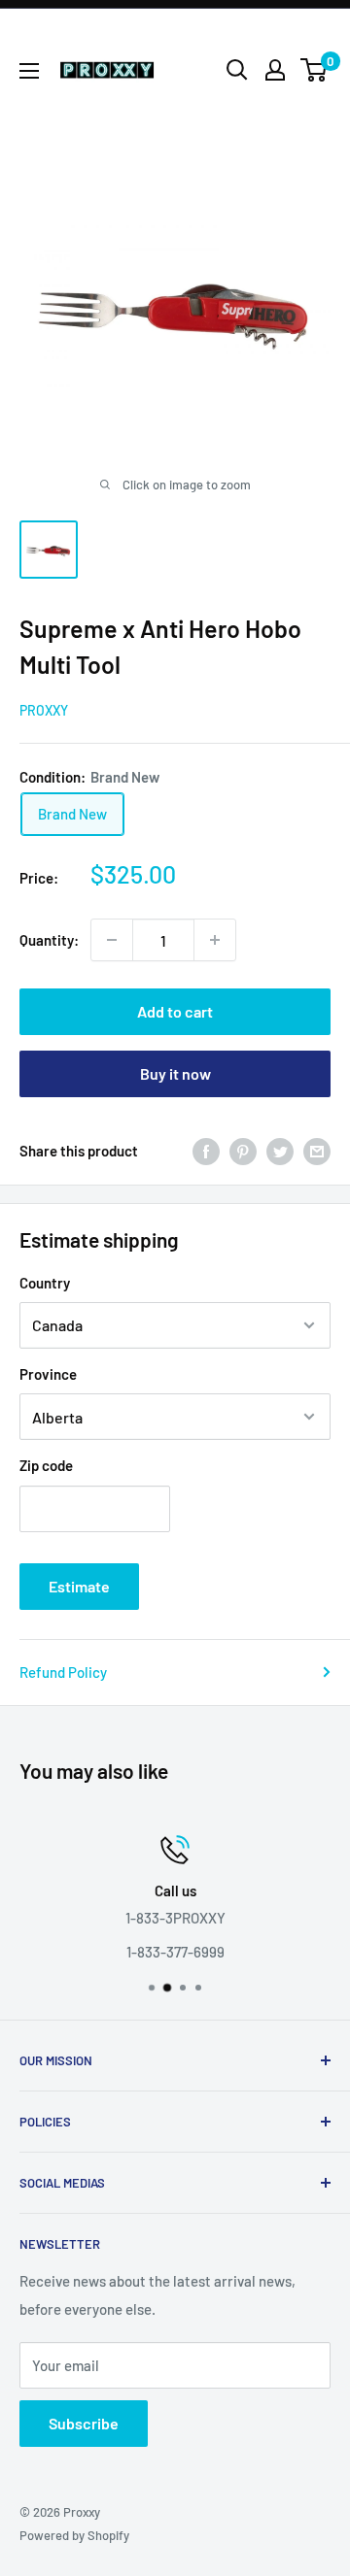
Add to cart (175, 1011)
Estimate (79, 1586)
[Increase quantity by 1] (215, 940)
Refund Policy (63, 1672)
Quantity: (49, 940)
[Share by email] (317, 1151)
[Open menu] (29, 71)
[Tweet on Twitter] (280, 1151)
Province (48, 1374)
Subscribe (84, 2423)
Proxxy (44, 710)
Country (45, 1283)
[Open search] (237, 70)
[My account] (275, 70)
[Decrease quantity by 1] (112, 940)
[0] (315, 70)
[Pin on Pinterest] (243, 1151)
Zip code (46, 1465)
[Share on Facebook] (206, 1151)
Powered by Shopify (74, 2535)
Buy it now (175, 1073)
